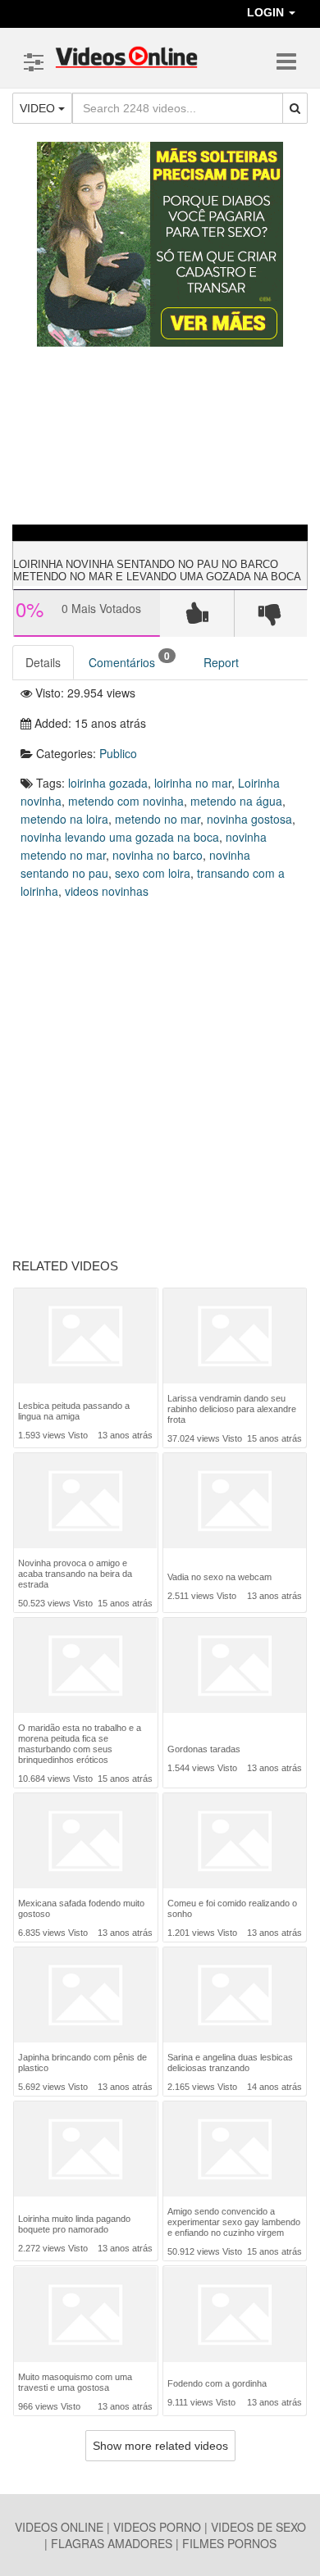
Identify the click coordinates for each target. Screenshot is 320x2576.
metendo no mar (158, 819)
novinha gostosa (249, 819)
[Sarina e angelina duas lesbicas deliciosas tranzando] (235, 1995)
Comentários (129, 659)
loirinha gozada (108, 783)
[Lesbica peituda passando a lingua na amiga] (85, 1338)
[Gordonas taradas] (235, 1671)
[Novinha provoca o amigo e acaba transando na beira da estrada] (85, 1501)
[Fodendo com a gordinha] (235, 2316)
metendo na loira (64, 819)
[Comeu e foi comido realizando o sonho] (235, 1841)
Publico (118, 753)
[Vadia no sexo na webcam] (235, 1504)
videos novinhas (107, 891)
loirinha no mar (193, 783)
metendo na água (236, 801)
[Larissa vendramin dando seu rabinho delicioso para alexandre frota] (235, 1336)
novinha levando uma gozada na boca (120, 837)
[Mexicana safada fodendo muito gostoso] (85, 1841)
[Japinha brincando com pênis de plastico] (85, 1995)
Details (43, 662)
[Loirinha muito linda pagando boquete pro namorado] (85, 2151)
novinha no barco (158, 855)
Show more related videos (160, 2446)
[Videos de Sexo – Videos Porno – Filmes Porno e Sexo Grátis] (126, 57)
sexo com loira (153, 873)
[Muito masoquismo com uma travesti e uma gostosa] (85, 2315)
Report (221, 662)
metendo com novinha (126, 801)
